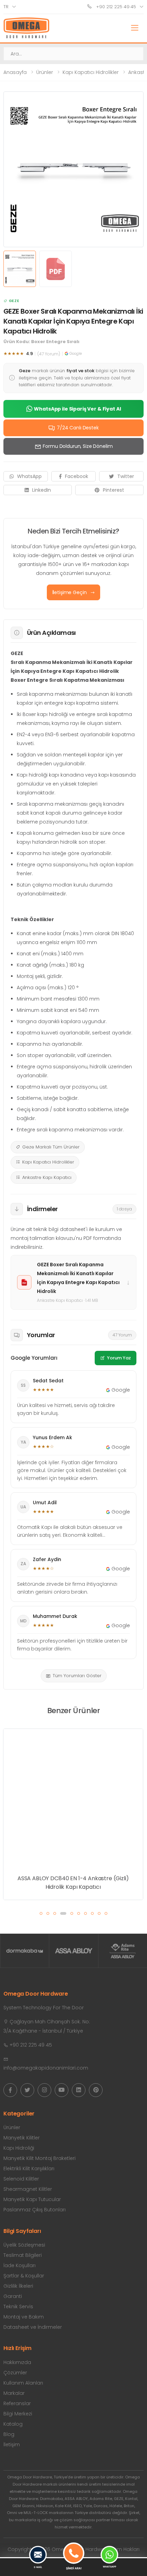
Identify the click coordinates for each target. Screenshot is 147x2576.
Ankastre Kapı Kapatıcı (47, 1177)
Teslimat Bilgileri (23, 2255)
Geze (14, 301)
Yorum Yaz (119, 1358)
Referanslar (17, 2403)
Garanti (13, 2296)
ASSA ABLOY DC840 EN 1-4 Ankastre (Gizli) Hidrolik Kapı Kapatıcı (73, 1883)
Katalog (13, 2424)
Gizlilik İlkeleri (18, 2286)
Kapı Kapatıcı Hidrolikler (91, 72)
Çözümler (15, 2373)
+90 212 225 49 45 (115, 7)
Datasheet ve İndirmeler (33, 2327)
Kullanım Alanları (23, 2383)
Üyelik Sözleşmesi (24, 2245)
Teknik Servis (18, 2307)
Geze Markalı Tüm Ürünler (51, 1147)
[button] (41, 1913)
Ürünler (45, 72)
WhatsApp (29, 476)
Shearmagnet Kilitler (28, 2189)
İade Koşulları (19, 2265)
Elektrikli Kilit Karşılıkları (29, 2169)
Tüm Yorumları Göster (77, 1676)
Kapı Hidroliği (19, 2148)
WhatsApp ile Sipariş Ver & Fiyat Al (77, 409)
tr (6, 7)
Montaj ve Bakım (24, 2317)
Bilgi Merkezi (18, 2414)
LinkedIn (42, 490)
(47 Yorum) (49, 354)
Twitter (126, 476)
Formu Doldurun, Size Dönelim (78, 446)
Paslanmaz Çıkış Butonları (35, 2210)
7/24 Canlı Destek (78, 428)
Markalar (14, 2393)
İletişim (12, 2445)
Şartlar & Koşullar (24, 2276)
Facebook (77, 476)
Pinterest (113, 490)
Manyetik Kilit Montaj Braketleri (39, 2158)
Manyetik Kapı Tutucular (32, 2199)
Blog (9, 2434)
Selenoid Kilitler (21, 2179)
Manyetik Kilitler (22, 2138)
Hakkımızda (17, 2362)
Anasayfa (15, 72)
